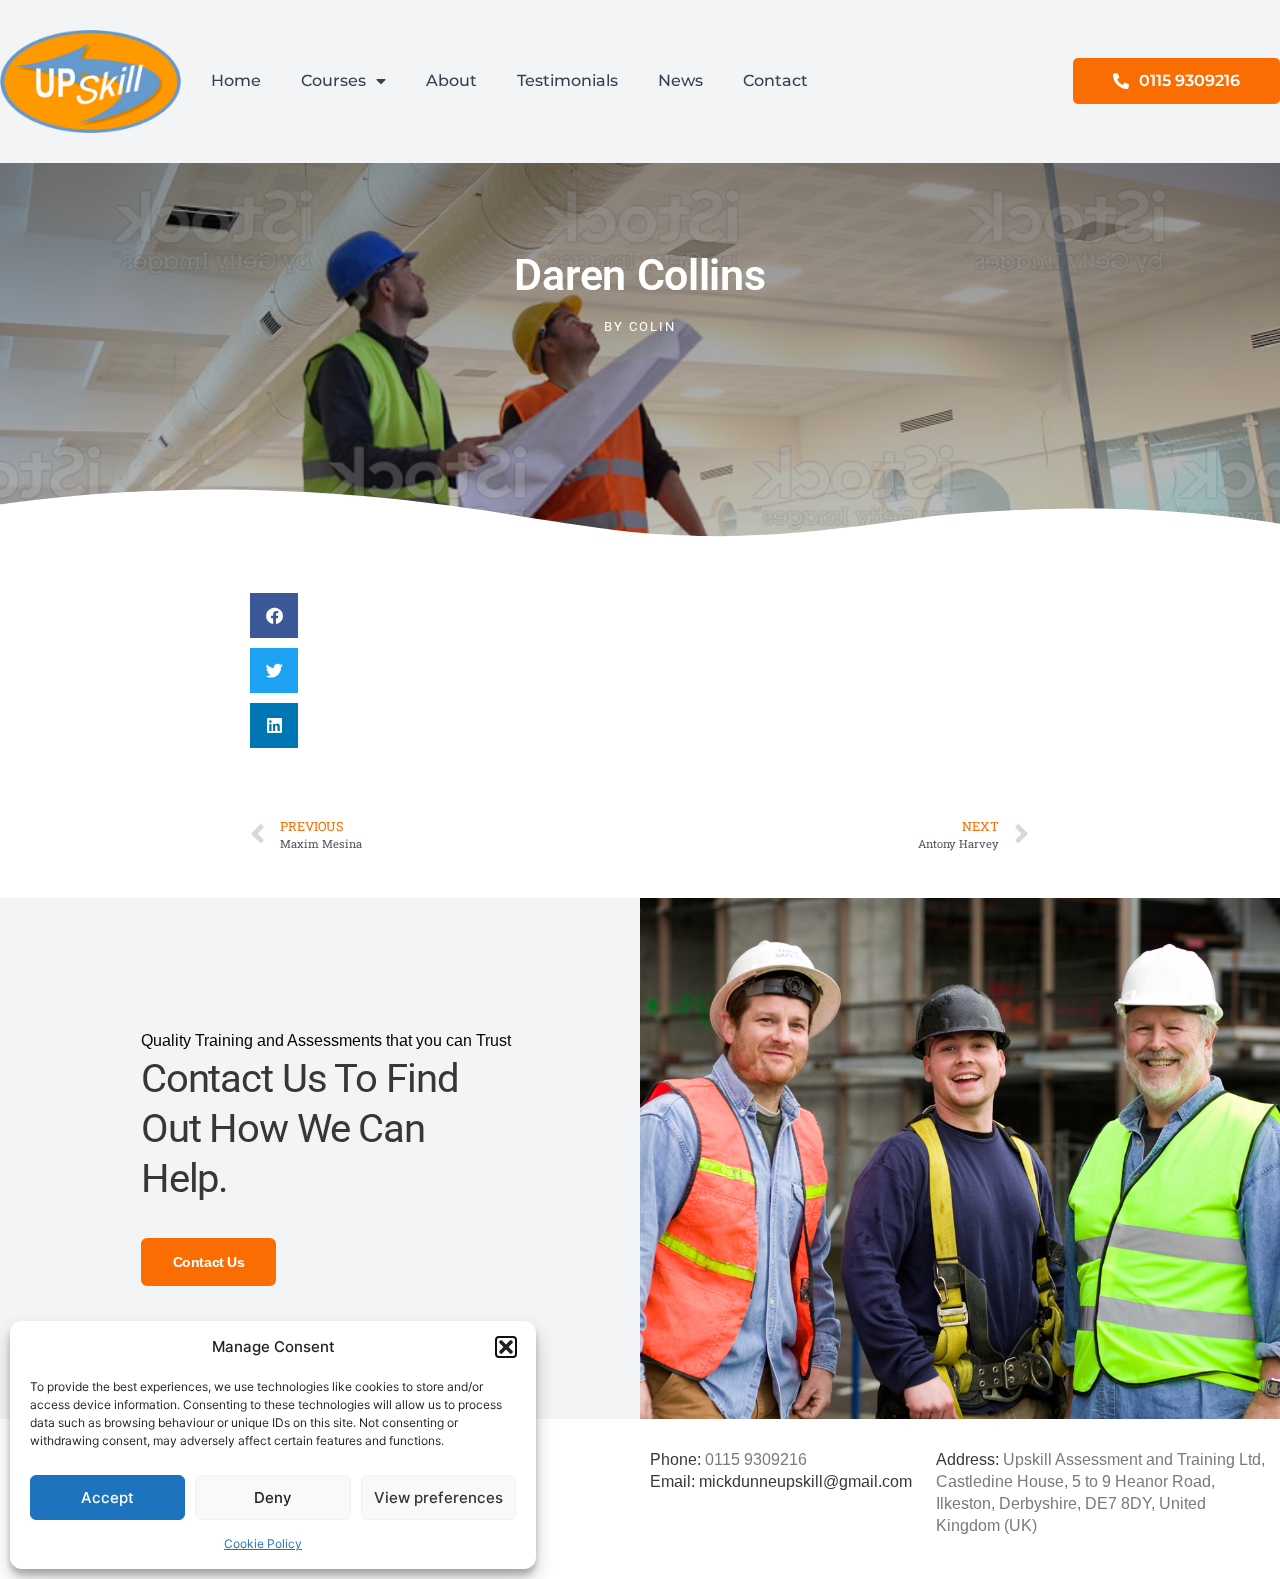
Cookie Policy (263, 1543)
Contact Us (209, 1262)
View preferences (438, 1497)
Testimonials (567, 80)
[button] (506, 1347)
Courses (333, 80)
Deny (273, 1497)
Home (236, 80)
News (680, 80)
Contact (775, 80)
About (451, 80)
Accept (107, 1497)
